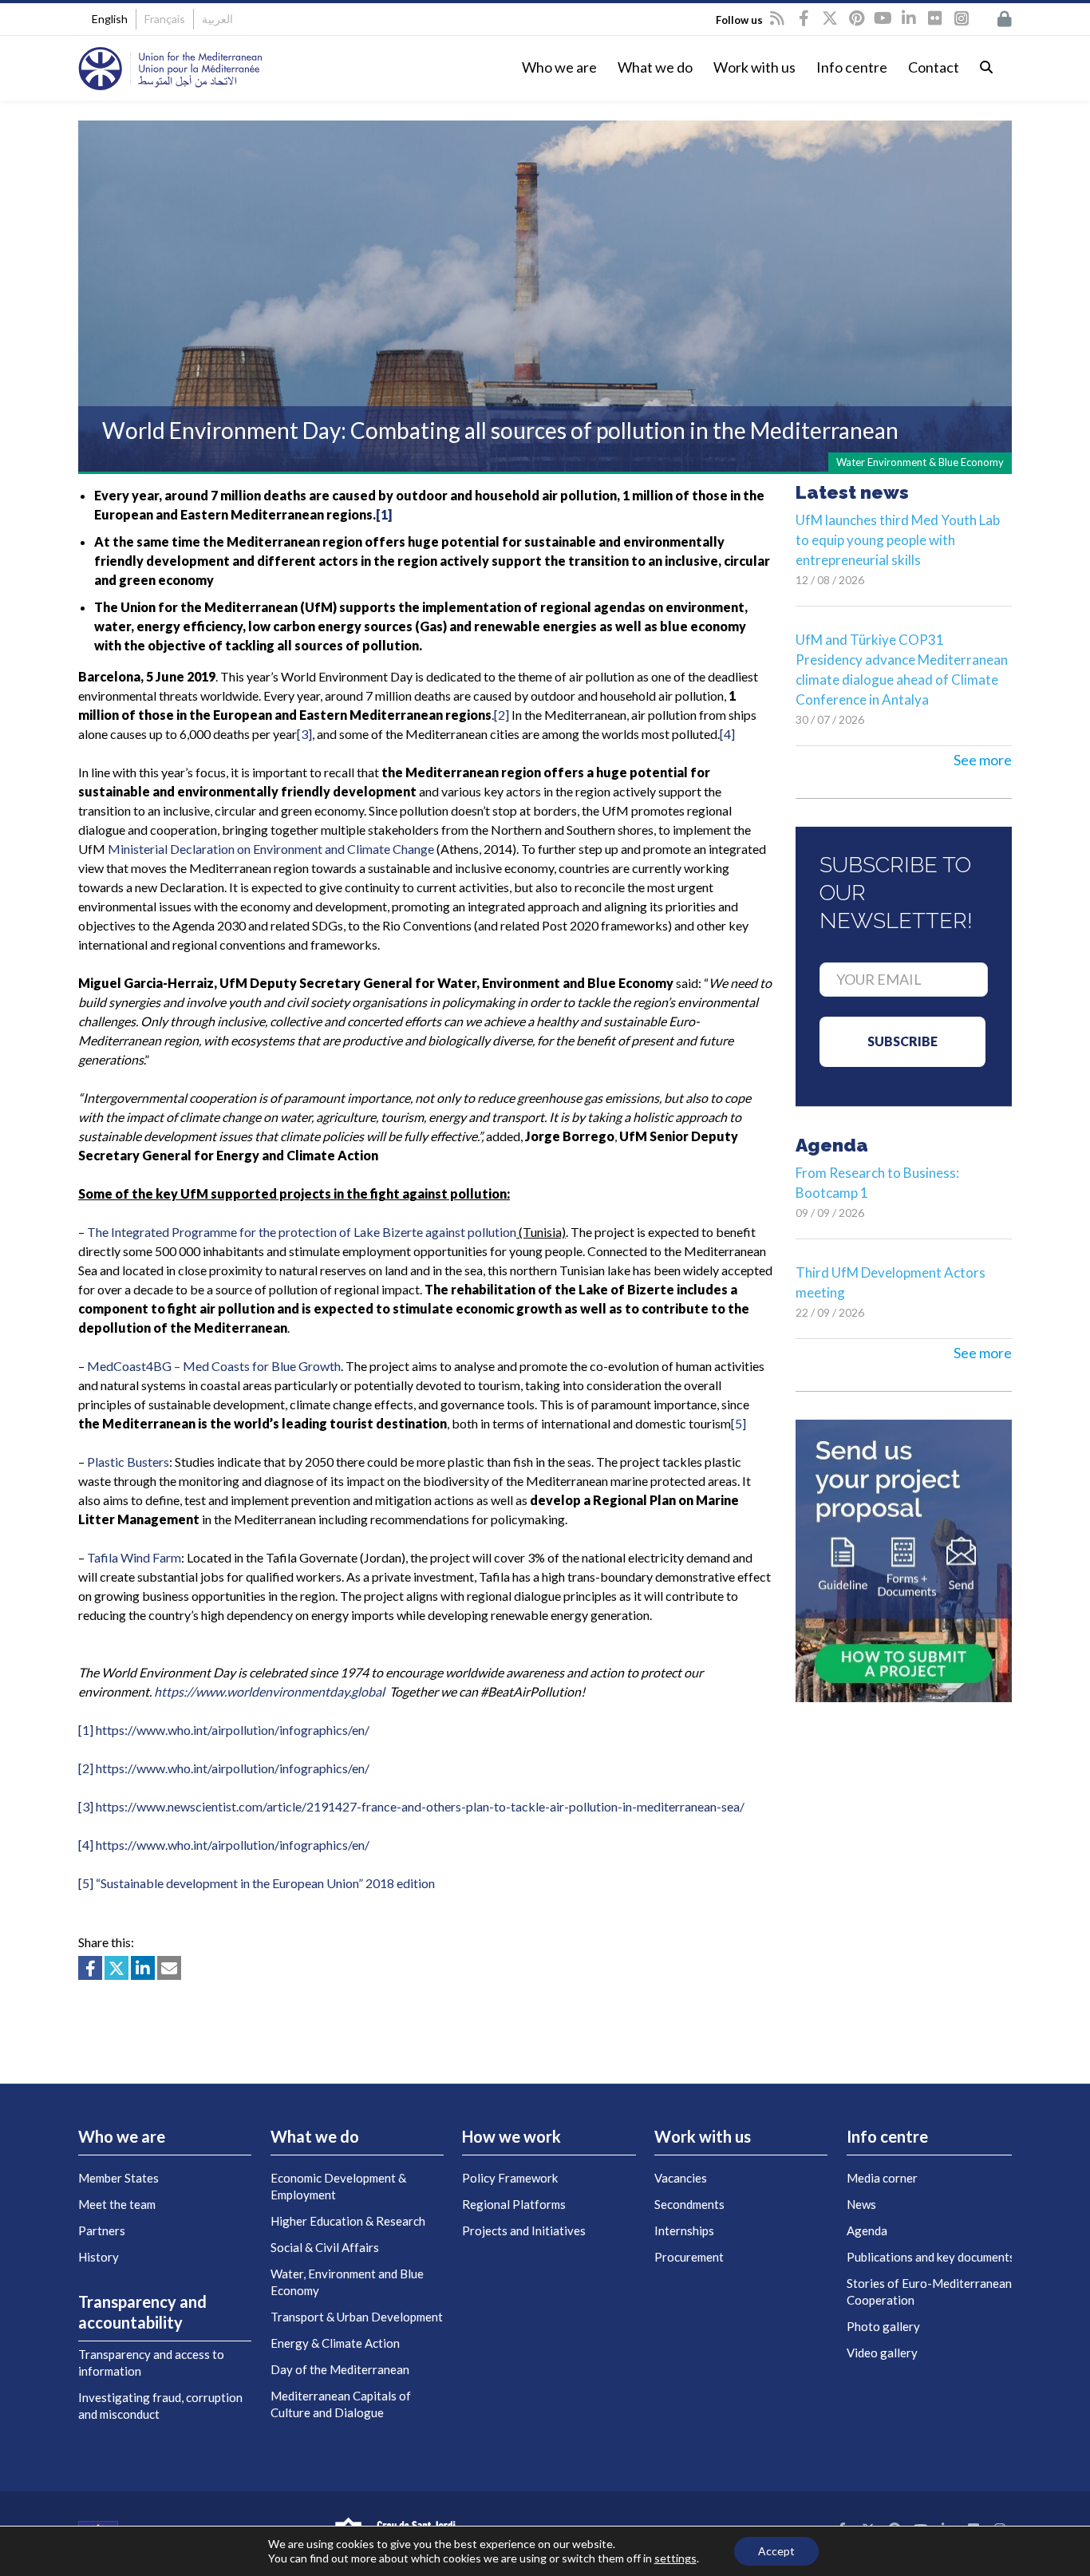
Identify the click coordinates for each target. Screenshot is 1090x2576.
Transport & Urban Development (357, 2317)
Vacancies (681, 2178)
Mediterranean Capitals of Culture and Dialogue (341, 2404)
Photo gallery (883, 2326)
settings (675, 2558)
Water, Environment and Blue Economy (347, 2282)
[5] (739, 1423)
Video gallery (882, 2353)
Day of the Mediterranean (340, 2369)
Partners (102, 2230)
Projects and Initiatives (524, 2230)
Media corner (882, 2178)
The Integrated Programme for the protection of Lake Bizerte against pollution (302, 1232)
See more (983, 760)
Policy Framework (510, 2178)
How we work (511, 2136)
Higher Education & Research (348, 2221)
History (99, 2257)
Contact (934, 67)
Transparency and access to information (151, 2363)
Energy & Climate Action (335, 2343)
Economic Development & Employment (338, 2186)
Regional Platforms (514, 2204)
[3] (304, 734)
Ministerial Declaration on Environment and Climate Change (271, 849)
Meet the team (117, 2204)
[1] (384, 514)
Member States (118, 2178)
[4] (727, 734)
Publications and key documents (931, 2257)
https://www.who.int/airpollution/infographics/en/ (233, 1730)
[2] (502, 715)
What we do (655, 67)
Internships (684, 2230)
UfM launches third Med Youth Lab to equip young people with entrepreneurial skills (898, 540)
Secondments (689, 2204)
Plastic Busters (128, 1462)
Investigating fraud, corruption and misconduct (160, 2406)
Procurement (689, 2257)
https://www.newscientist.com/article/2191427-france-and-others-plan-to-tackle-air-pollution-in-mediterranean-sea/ (420, 1806)
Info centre (852, 67)
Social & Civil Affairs (325, 2247)
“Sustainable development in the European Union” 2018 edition (265, 1883)
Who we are (559, 67)
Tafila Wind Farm (134, 1557)
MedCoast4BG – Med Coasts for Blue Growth (214, 1366)
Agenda (867, 2230)
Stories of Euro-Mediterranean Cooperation (929, 2292)
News (861, 2204)
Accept (776, 2551)
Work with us (754, 67)
